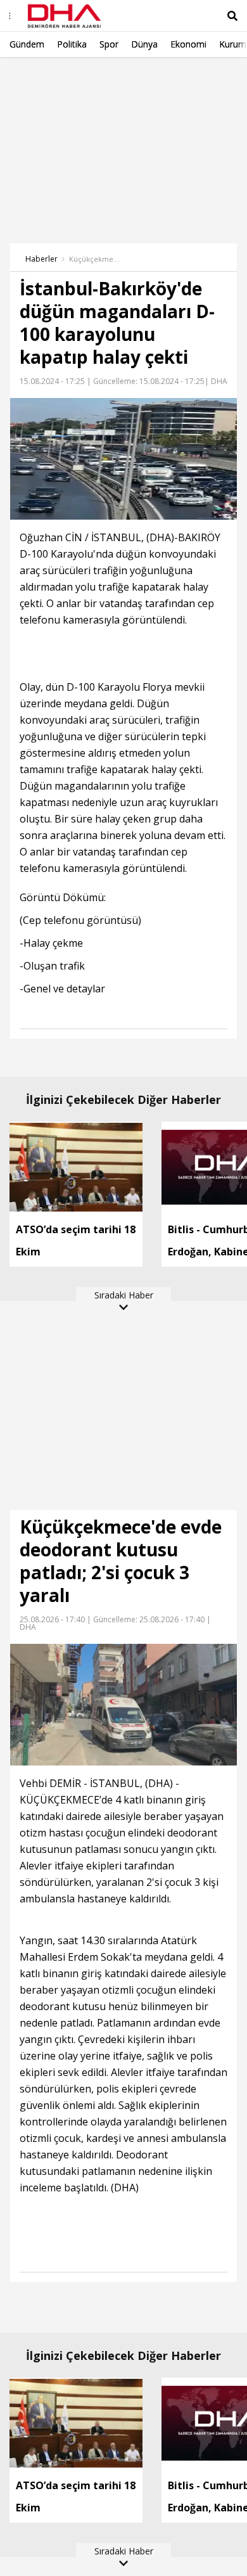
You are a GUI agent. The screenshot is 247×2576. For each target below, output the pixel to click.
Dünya (144, 44)
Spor (109, 44)
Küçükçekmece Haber (94, 259)
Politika (72, 44)
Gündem (27, 44)
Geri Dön (39, 75)
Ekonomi (188, 44)
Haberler (41, 259)
